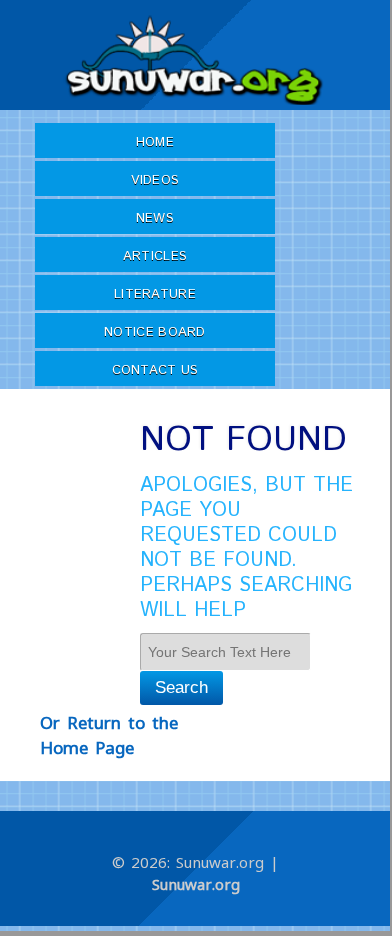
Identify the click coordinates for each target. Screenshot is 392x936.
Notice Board (155, 332)
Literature (155, 294)
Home (155, 142)
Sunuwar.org (196, 884)
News (155, 218)
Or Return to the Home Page (109, 735)
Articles (155, 256)
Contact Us (155, 370)
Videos (155, 180)
